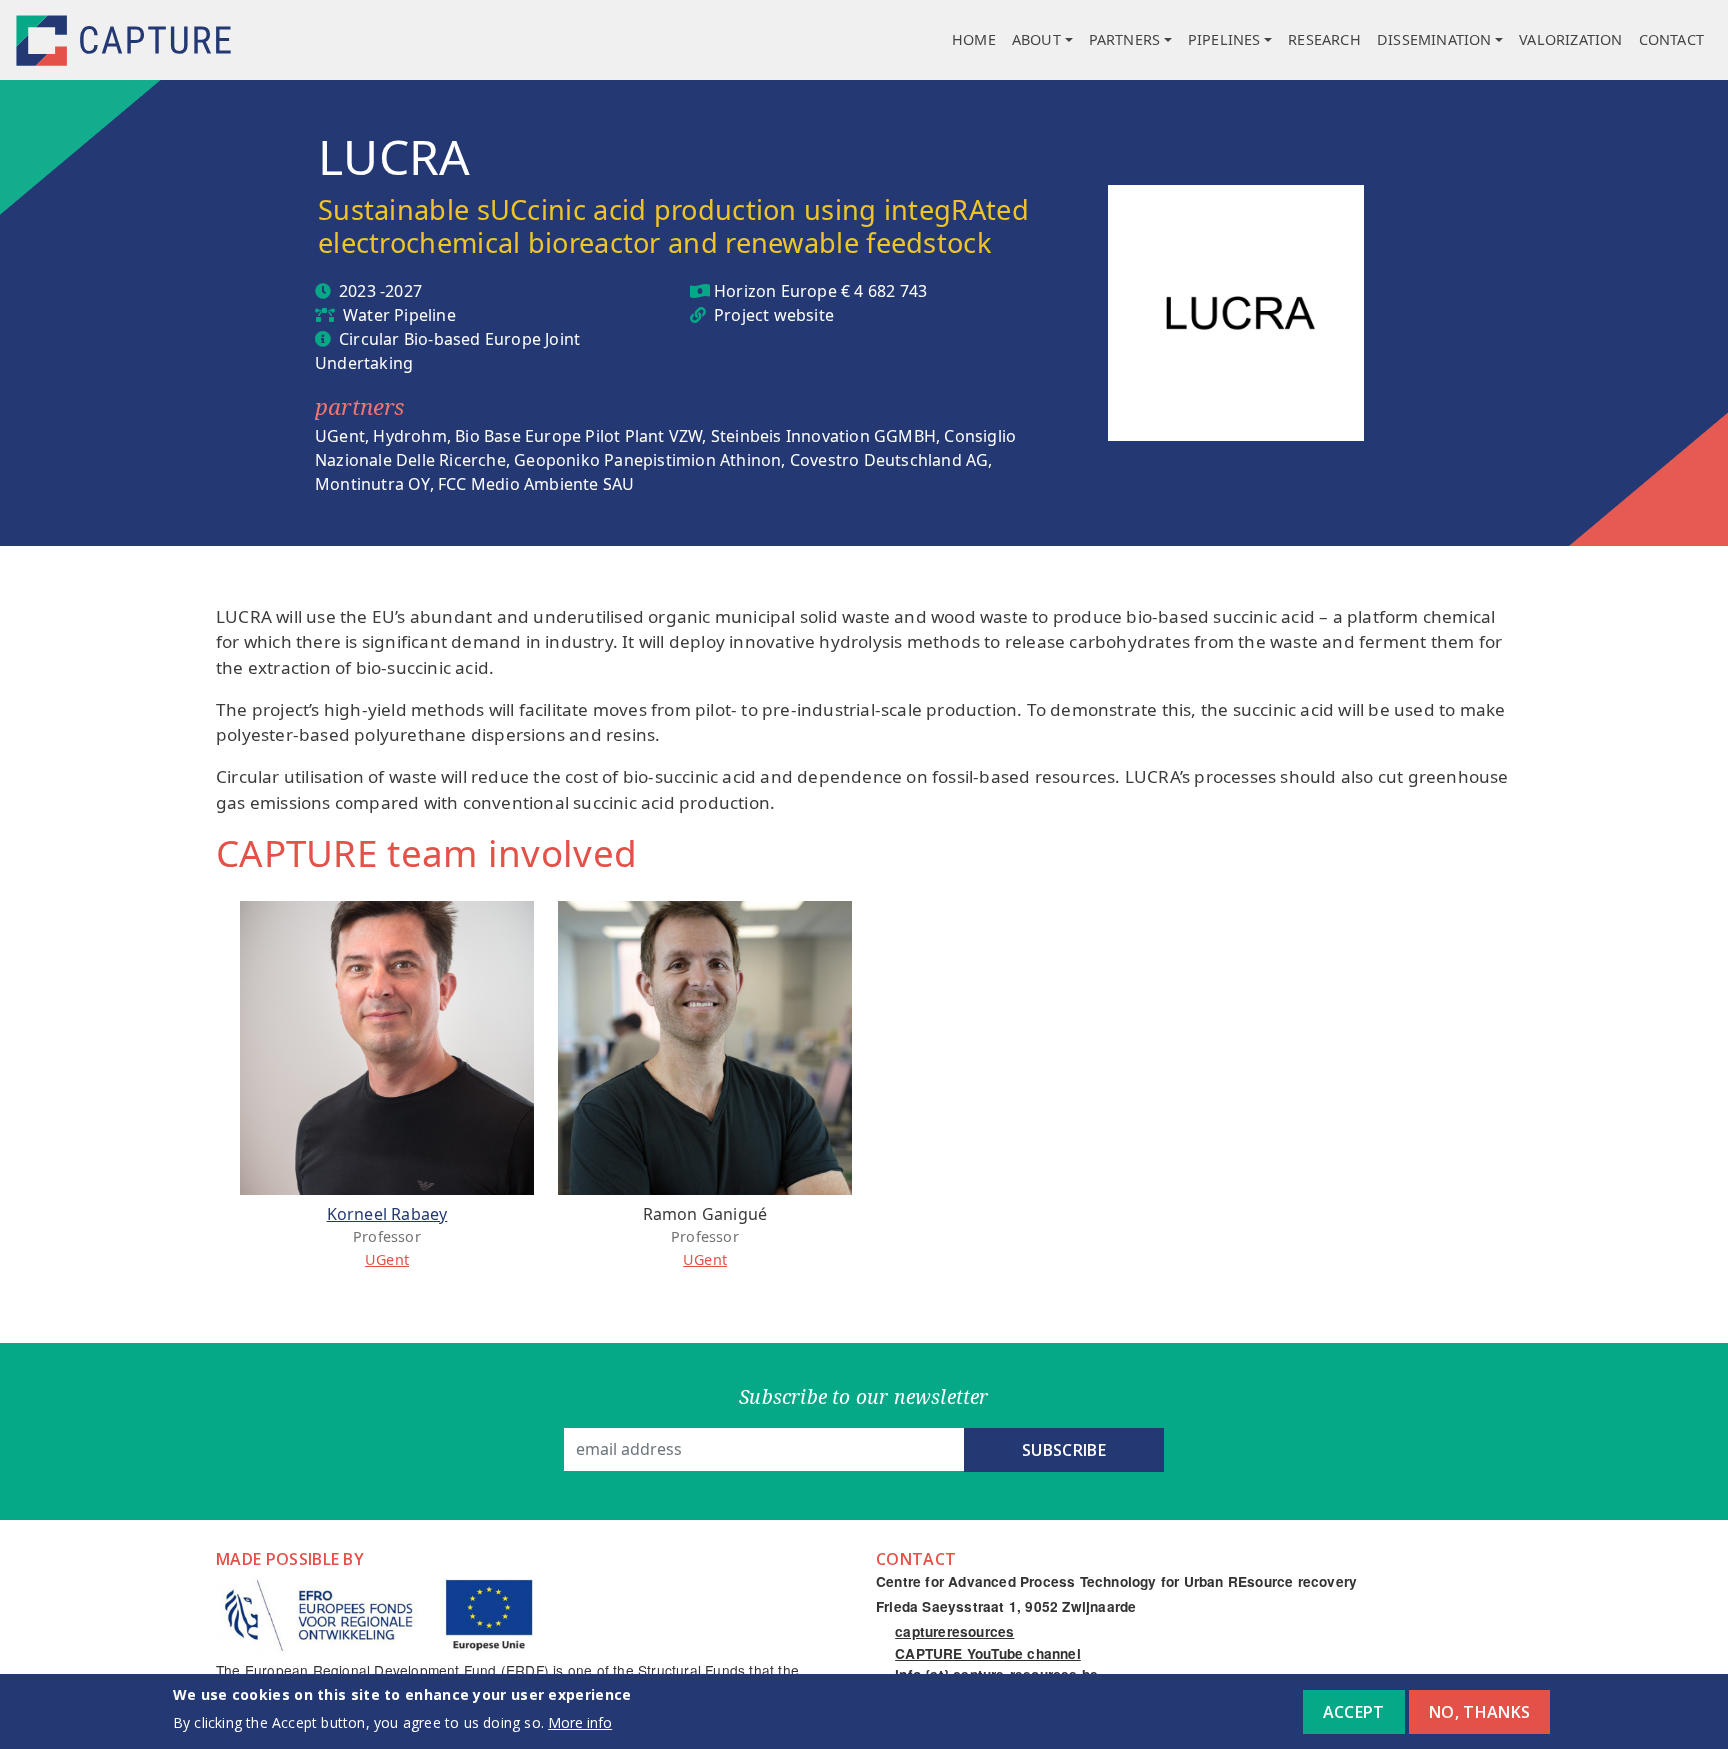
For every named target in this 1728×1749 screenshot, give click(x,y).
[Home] (126, 40)
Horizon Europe (775, 291)
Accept (1354, 1712)
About (1036, 39)
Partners (1125, 39)
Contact (1671, 39)
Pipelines (1224, 39)
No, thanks (1479, 1712)
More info (580, 1722)
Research (1324, 39)
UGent (387, 1259)
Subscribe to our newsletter (863, 1396)
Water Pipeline (399, 315)
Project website (774, 315)
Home (974, 39)
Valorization (1570, 39)
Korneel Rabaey (387, 1214)
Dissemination (1434, 39)
